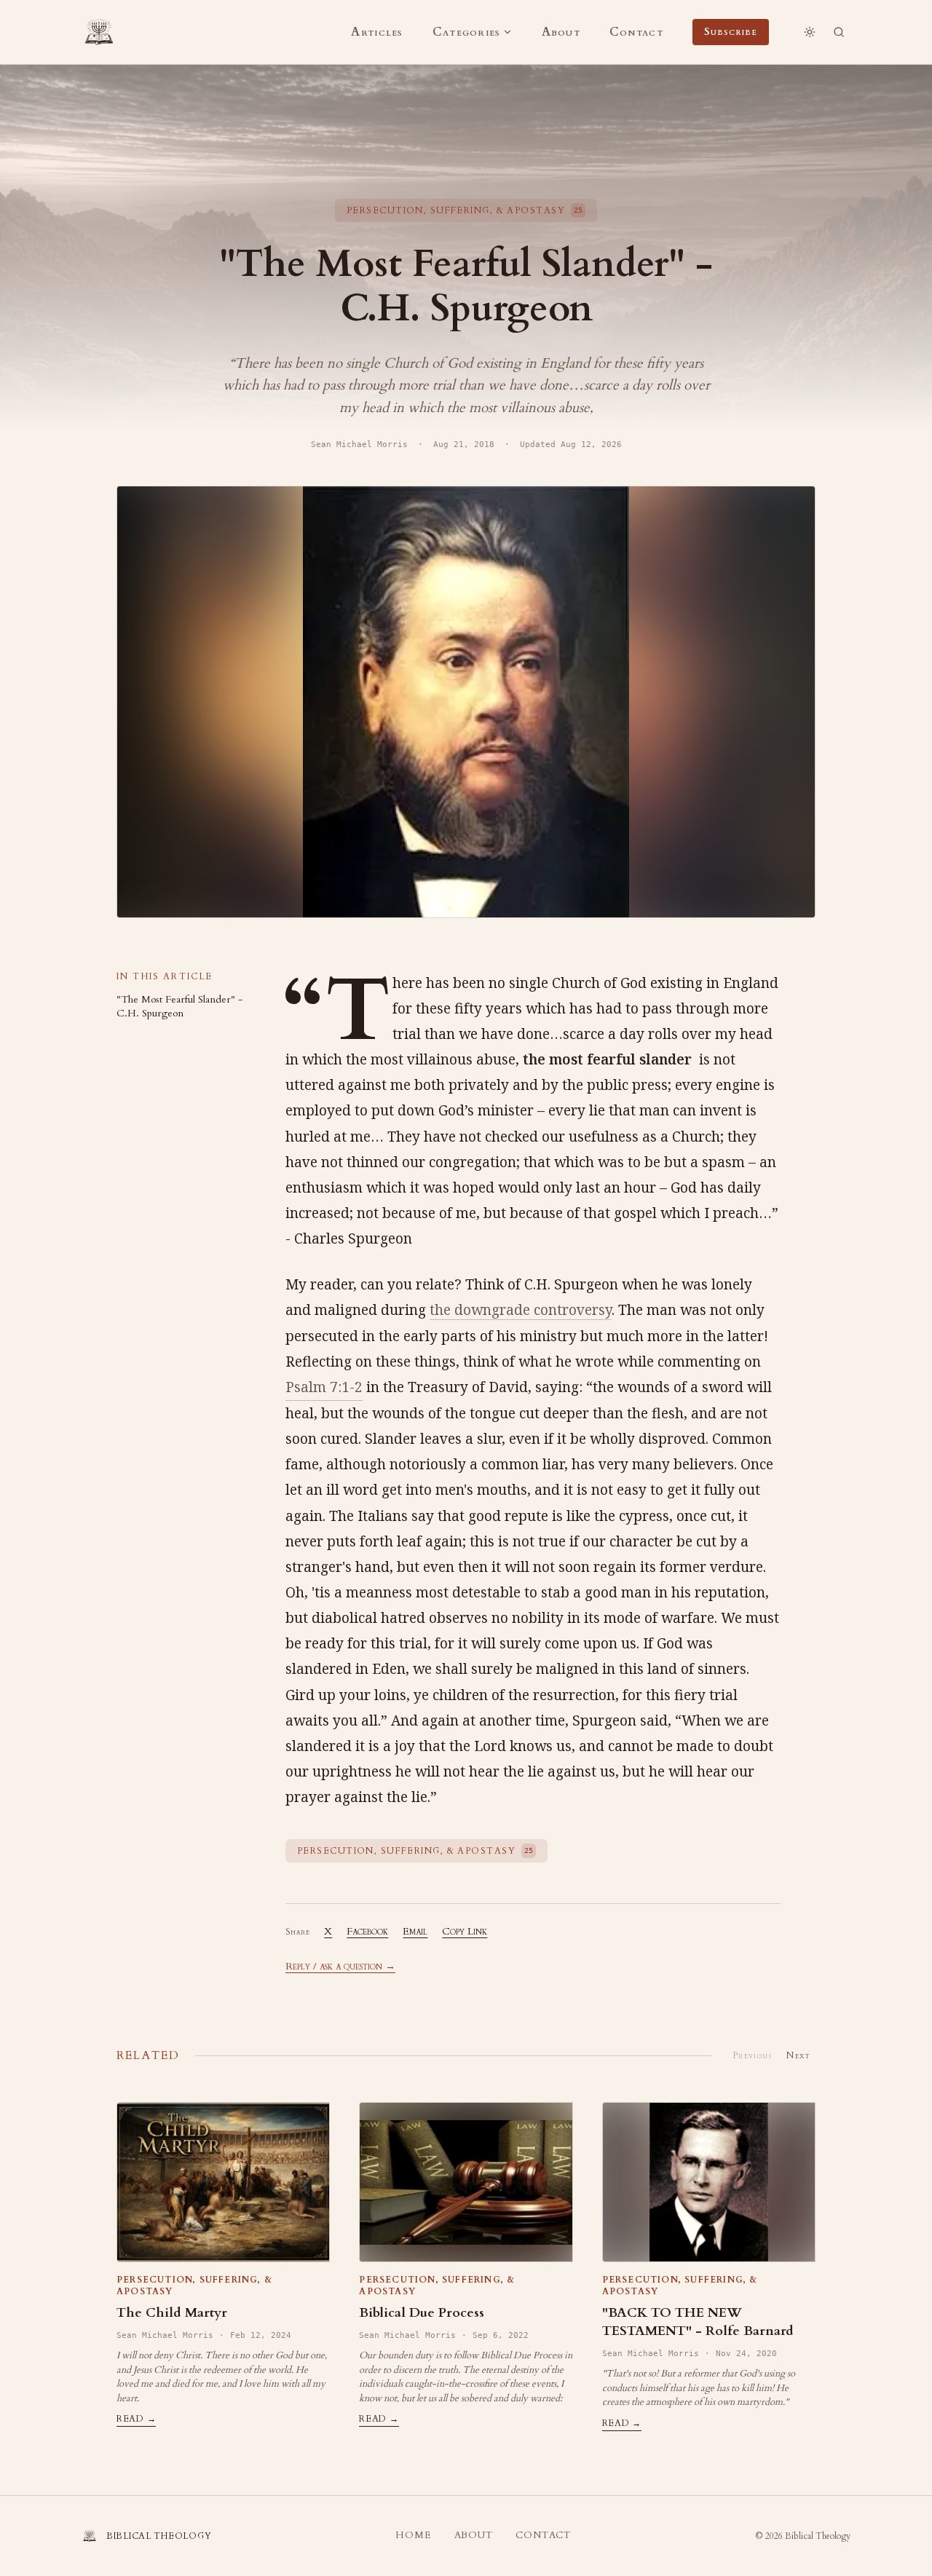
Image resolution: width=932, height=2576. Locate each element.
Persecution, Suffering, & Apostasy (194, 2285)
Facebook (367, 1931)
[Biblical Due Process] (466, 2182)
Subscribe (731, 32)
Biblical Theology (818, 2536)
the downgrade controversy (521, 1310)
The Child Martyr (172, 2313)
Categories (467, 32)
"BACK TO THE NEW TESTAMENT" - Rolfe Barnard (698, 2322)
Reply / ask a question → (340, 1966)
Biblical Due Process (422, 2313)
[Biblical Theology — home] (99, 32)
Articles (377, 32)
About (561, 32)
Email (415, 1931)
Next (798, 2055)
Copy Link (465, 1931)
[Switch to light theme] (810, 32)
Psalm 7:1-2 (324, 1387)
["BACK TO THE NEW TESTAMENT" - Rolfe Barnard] (709, 2182)
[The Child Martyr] (223, 2182)
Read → (136, 2419)
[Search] (839, 32)
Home (413, 2535)
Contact (636, 32)
